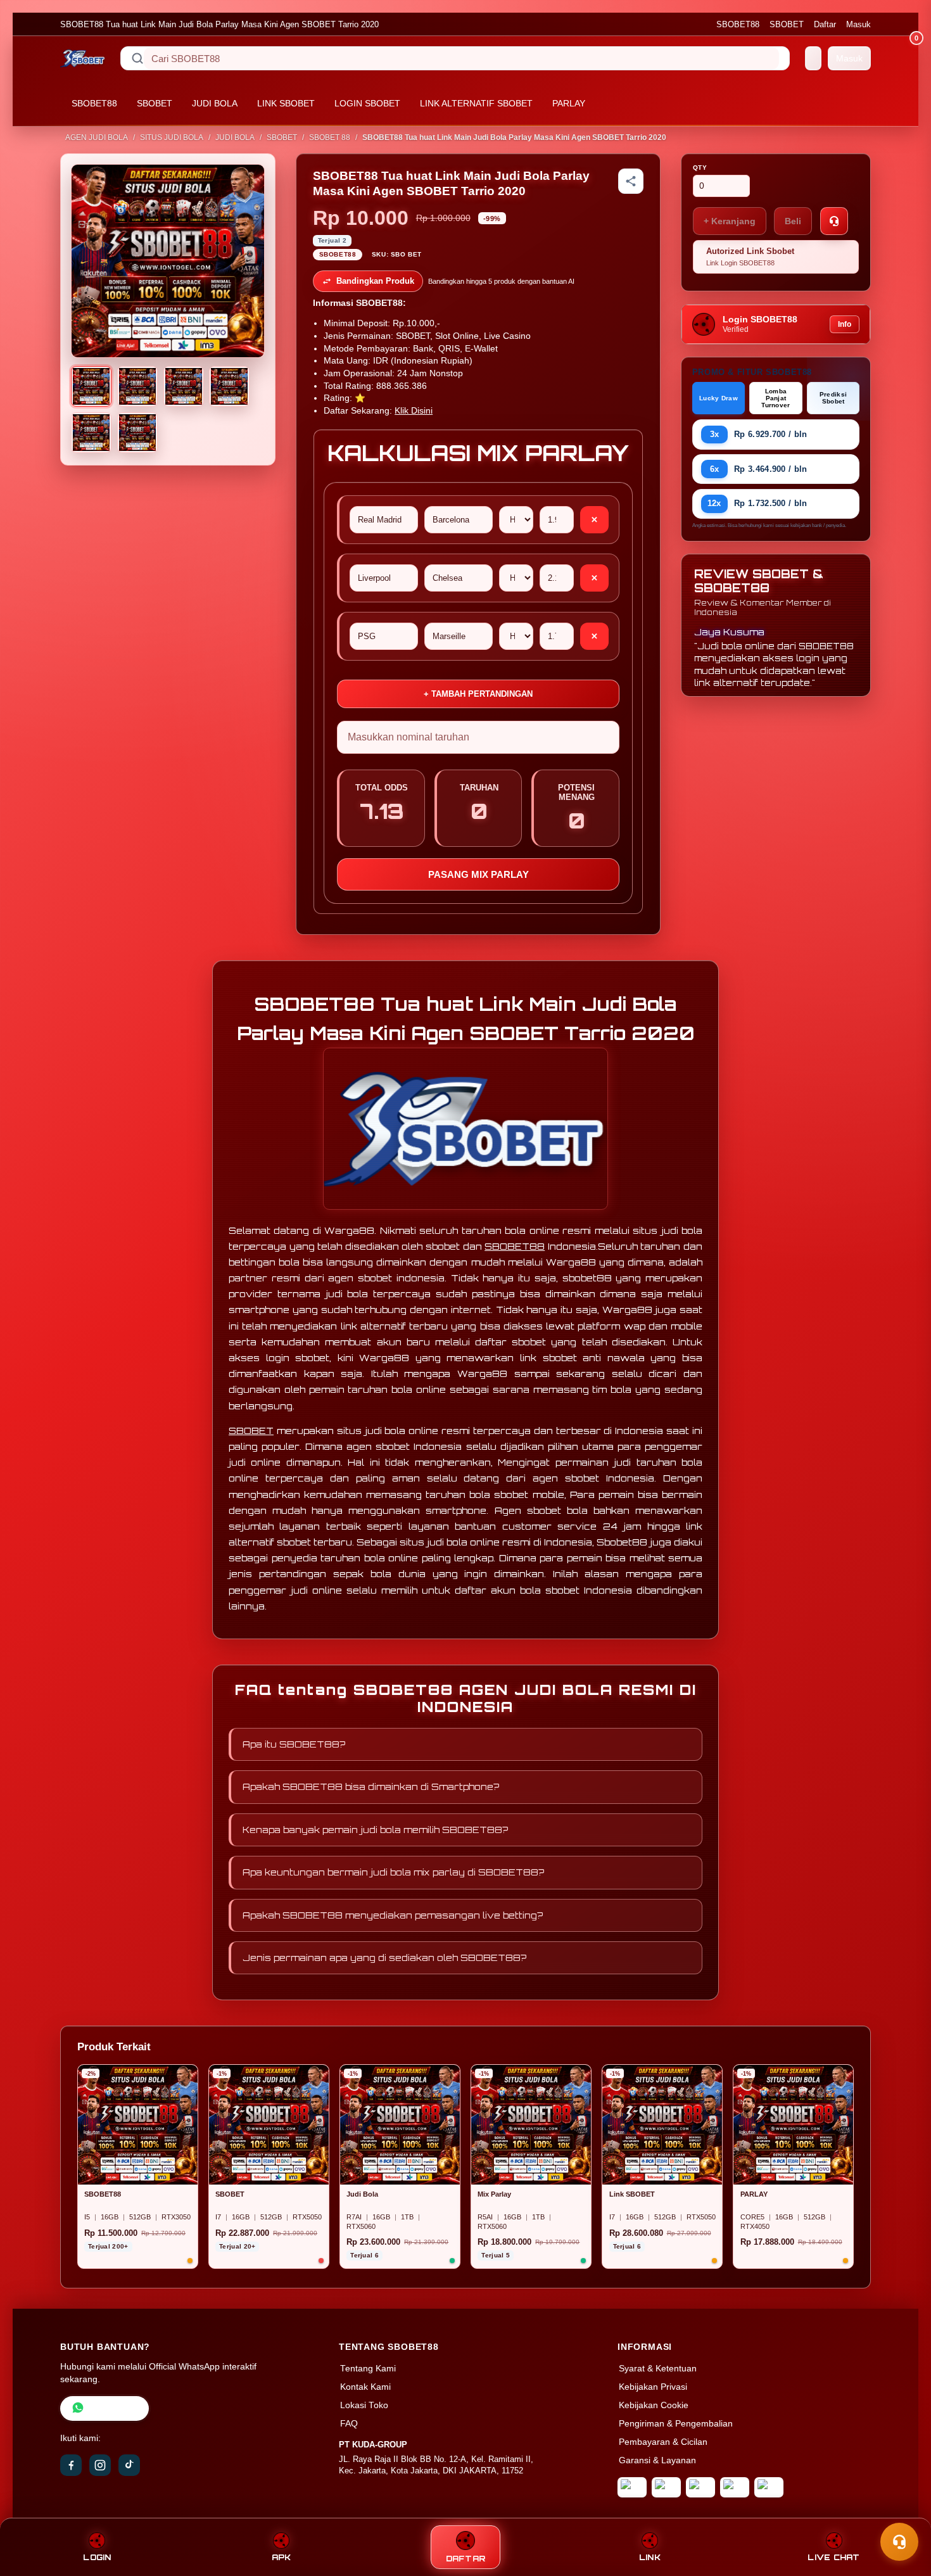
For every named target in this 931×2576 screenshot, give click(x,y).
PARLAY (569, 103)
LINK (650, 2557)
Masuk (858, 24)
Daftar (825, 24)
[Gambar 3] (184, 386)
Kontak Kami (365, 2387)
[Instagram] (100, 2465)
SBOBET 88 (330, 137)
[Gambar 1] (91, 386)
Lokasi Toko (364, 2405)
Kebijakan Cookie (654, 2405)
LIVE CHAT (833, 2557)
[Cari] (137, 58)
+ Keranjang (730, 221)
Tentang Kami (368, 2369)
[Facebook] (71, 2465)
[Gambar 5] (91, 433)
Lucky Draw (719, 398)
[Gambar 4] (229, 386)
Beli (793, 221)
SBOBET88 (738, 24)
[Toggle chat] (899, 2542)
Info (845, 324)
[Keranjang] (813, 58)
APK (282, 2557)
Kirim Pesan (113, 2408)
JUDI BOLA (215, 103)
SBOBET (787, 24)
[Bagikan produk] (631, 181)
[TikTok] (129, 2465)
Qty (700, 168)
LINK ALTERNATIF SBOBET (476, 103)
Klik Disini (414, 411)
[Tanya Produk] (834, 221)
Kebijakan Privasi (653, 2387)
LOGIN (97, 2557)
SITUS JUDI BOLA (172, 137)
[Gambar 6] (137, 433)
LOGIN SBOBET (367, 103)
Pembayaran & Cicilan (663, 2442)
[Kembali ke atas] (903, 2511)
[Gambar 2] (137, 386)
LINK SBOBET (286, 103)
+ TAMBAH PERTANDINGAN (478, 694)
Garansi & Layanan (657, 2460)
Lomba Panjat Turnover (776, 398)
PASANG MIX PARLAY (478, 874)
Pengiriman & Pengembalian (676, 2424)
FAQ (349, 2424)
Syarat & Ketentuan (658, 2369)
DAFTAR (466, 2559)
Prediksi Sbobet (833, 398)
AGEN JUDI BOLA (97, 137)
